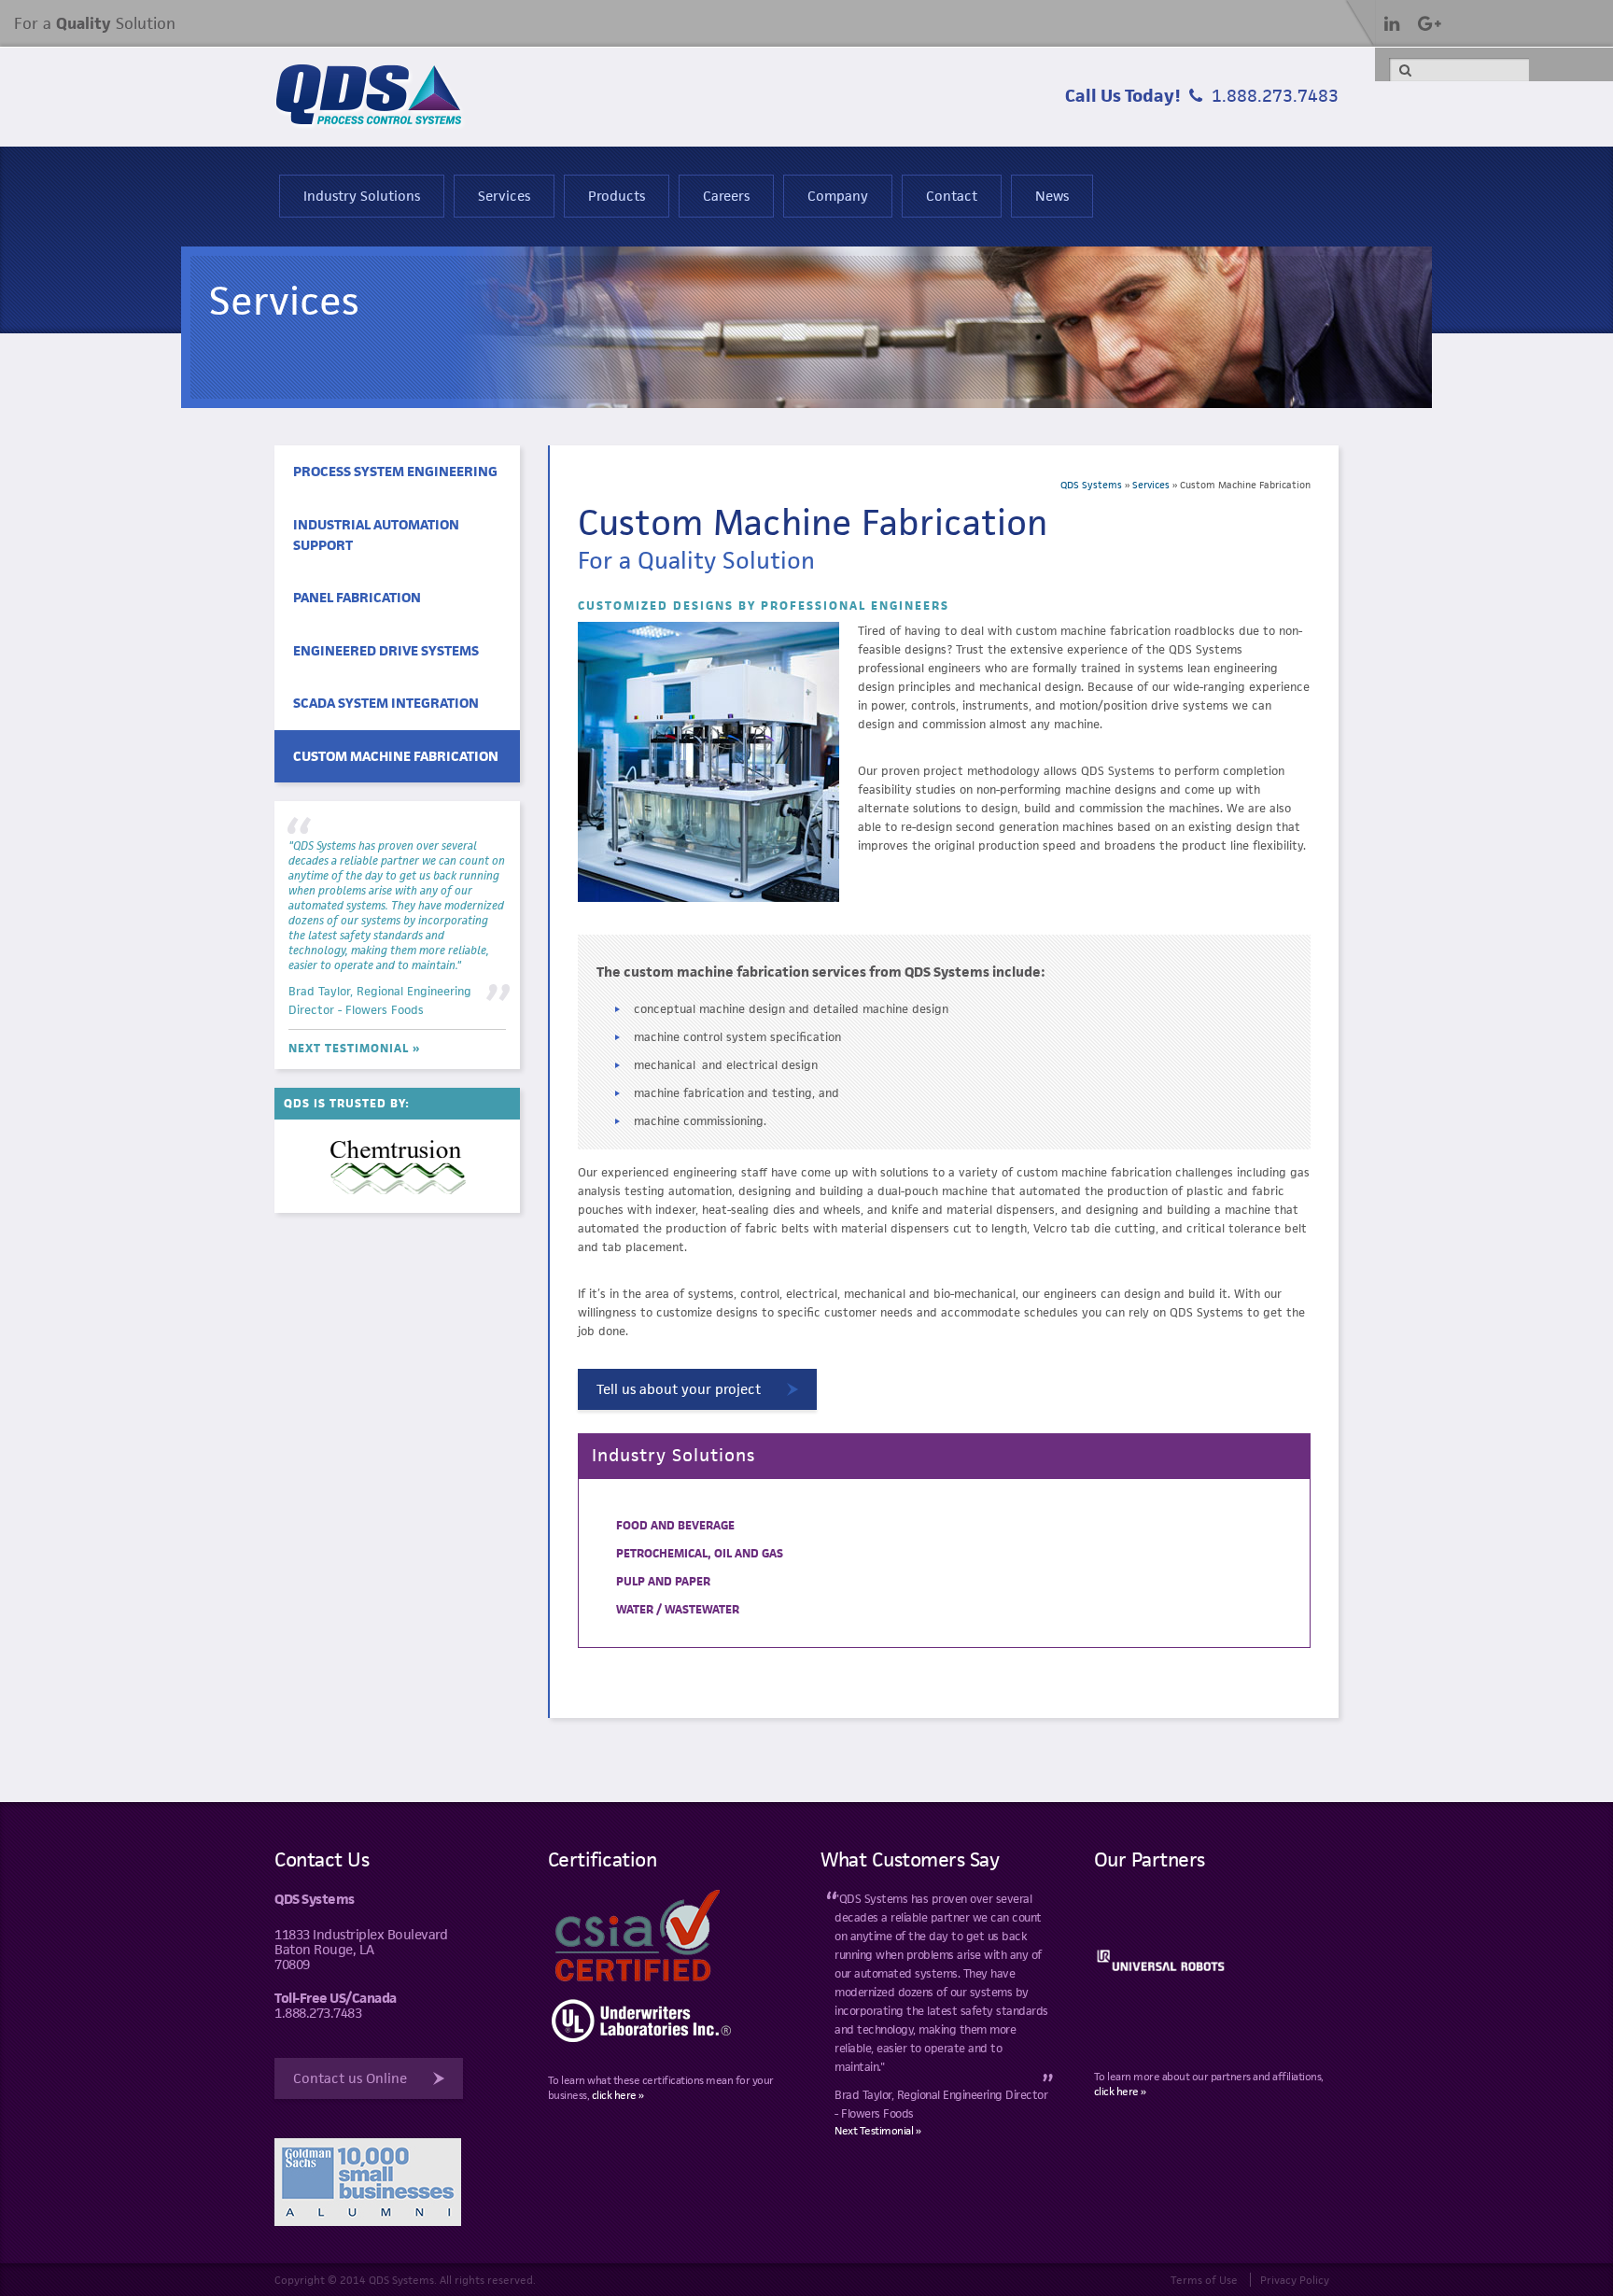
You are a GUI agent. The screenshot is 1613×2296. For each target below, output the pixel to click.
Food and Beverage (675, 1525)
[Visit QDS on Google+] (1429, 23)
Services (504, 196)
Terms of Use (1204, 2280)
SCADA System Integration (386, 703)
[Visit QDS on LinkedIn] (1392, 23)
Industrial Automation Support (376, 535)
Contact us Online (350, 2078)
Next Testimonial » (354, 1048)
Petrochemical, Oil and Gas (700, 1553)
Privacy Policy (1295, 2280)
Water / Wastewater (678, 1609)
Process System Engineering (395, 471)
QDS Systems (1091, 485)
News (1052, 196)
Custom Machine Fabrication (396, 756)
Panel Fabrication (357, 597)
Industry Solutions (362, 196)
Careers (726, 196)
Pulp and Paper (663, 1581)
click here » (618, 2095)
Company (838, 196)
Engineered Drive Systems (386, 650)
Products (617, 196)
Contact (952, 196)
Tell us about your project (679, 1389)
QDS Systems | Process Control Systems (371, 97)
